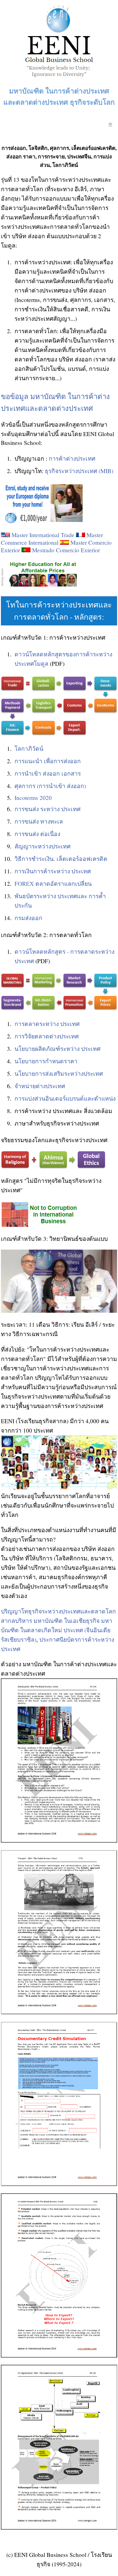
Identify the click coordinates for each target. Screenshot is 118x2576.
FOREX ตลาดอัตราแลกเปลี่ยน (53, 883)
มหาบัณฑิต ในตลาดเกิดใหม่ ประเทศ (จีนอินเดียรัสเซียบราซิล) (57, 1630)
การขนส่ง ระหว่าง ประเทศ (48, 809)
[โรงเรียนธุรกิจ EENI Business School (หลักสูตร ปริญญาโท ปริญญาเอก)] (59, 79)
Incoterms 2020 (33, 798)
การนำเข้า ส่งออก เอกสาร (48, 773)
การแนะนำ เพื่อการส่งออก (48, 761)
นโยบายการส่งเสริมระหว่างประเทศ (59, 1073)
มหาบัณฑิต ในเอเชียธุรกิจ (67, 1621)
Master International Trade (43, 535)
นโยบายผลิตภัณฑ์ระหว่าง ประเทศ (57, 1049)
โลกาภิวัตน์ (29, 748)
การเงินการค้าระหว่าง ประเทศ (53, 871)
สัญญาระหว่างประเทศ (43, 846)
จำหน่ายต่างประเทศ (40, 1086)
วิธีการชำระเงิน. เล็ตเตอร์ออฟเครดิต (61, 859)
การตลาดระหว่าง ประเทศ (47, 1024)
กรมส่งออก (28, 918)
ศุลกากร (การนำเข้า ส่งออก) (50, 786)
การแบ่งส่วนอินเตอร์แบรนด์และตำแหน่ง (65, 1098)
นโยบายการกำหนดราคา (46, 1061)
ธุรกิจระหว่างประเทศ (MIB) (79, 471)
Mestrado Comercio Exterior (66, 550)
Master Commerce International (52, 539)
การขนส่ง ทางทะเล (39, 821)
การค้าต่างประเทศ (72, 458)
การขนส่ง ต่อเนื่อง (37, 834)
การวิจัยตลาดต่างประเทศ (47, 1036)
